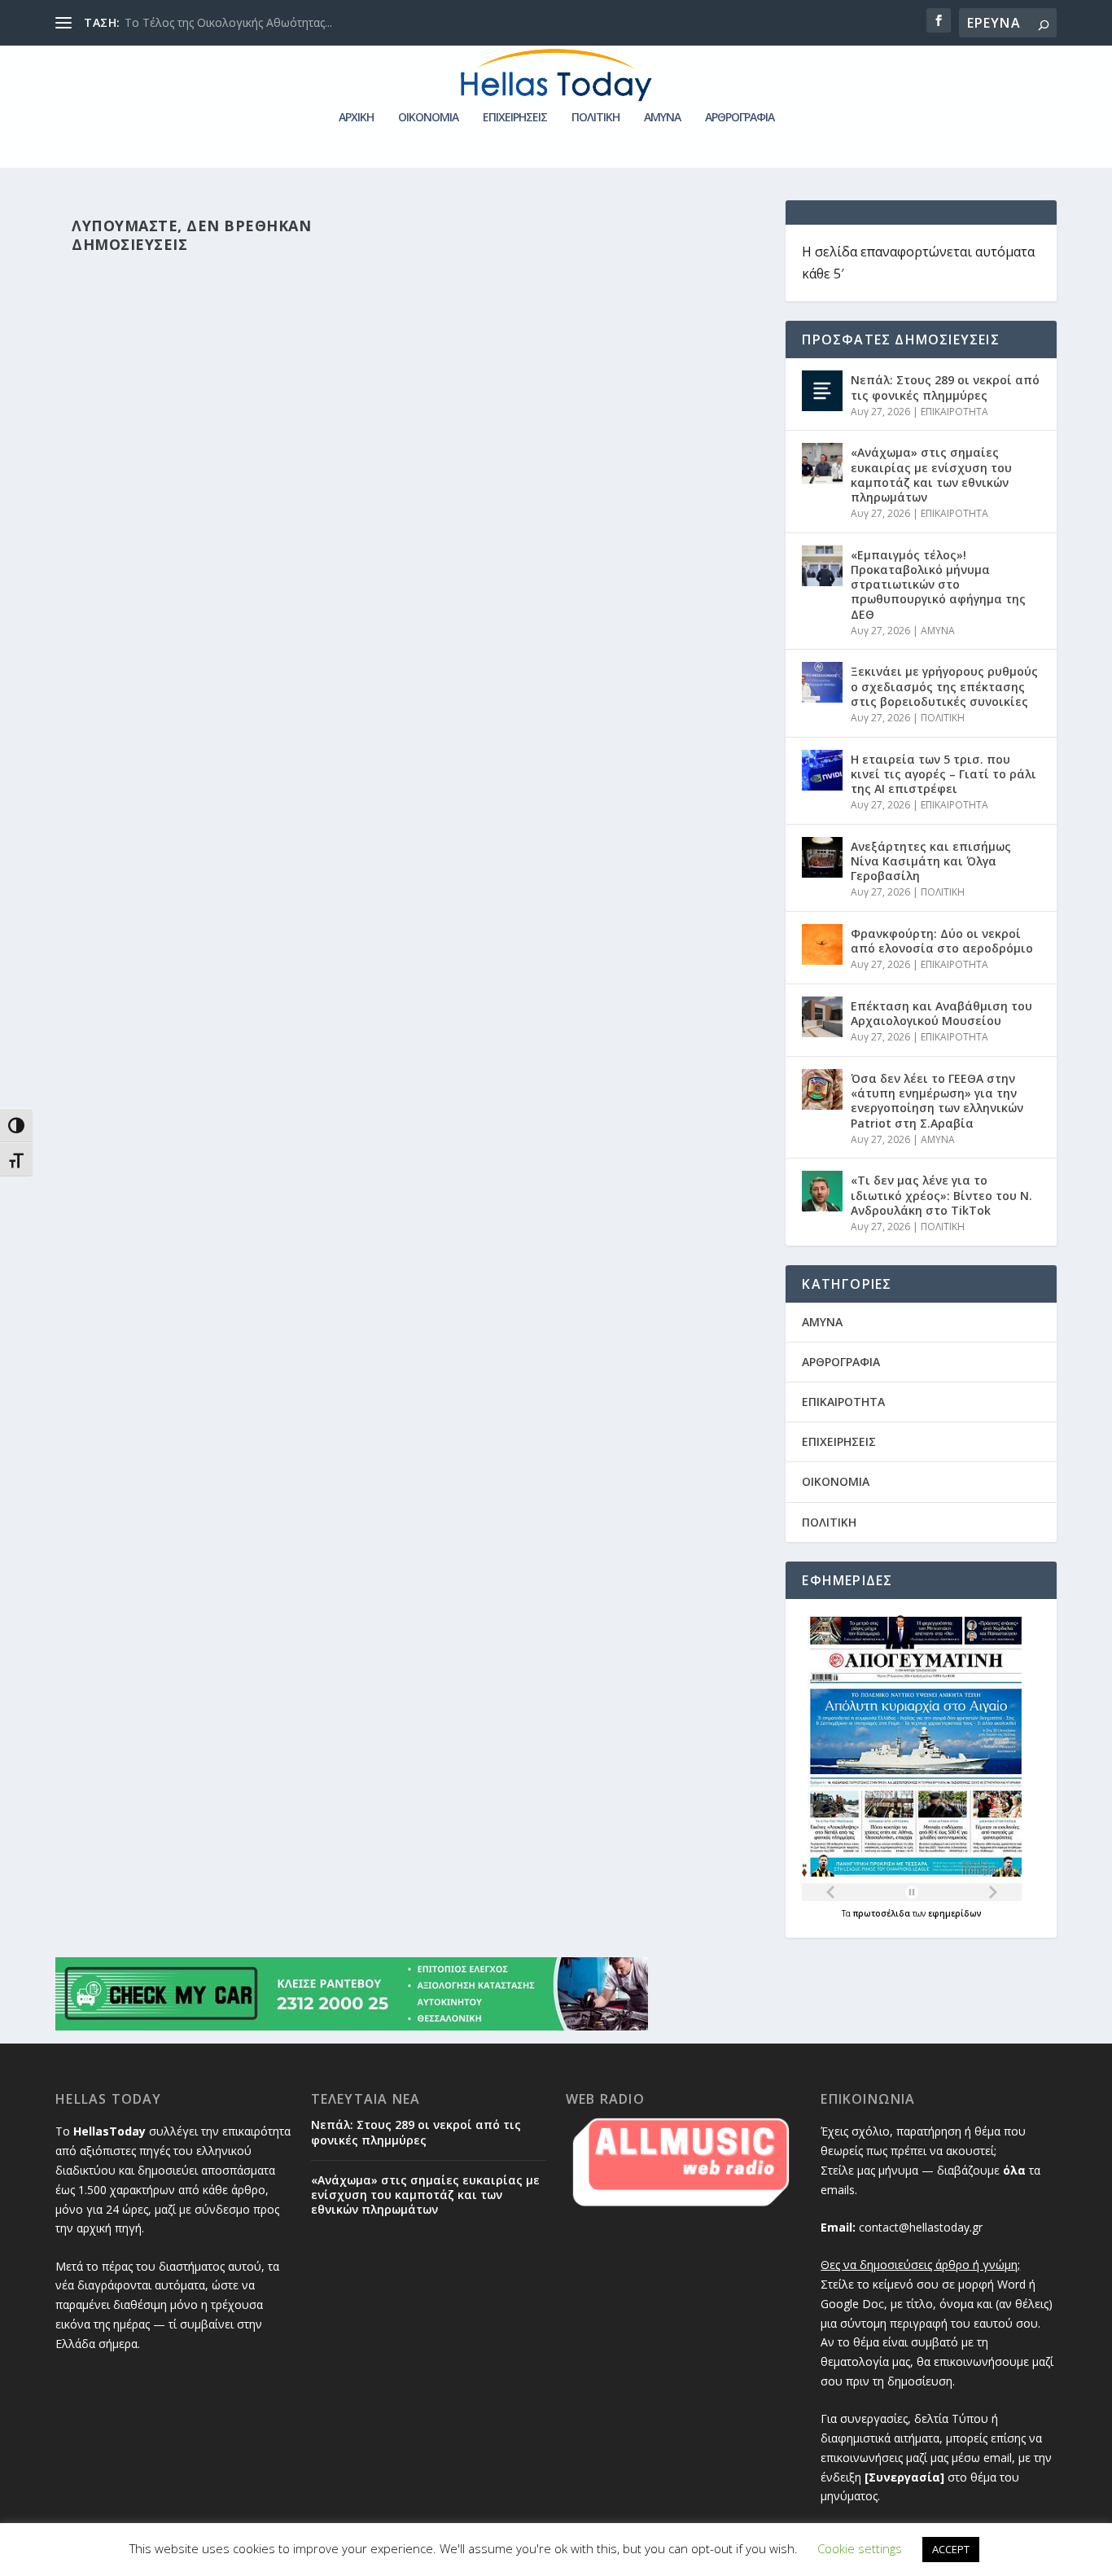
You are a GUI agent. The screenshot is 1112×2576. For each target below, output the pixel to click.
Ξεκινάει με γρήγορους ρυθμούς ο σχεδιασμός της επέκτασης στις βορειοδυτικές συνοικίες (944, 686)
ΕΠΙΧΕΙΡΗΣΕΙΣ (515, 118)
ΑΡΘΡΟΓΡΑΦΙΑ (740, 118)
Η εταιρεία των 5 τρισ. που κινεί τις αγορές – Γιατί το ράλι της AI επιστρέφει (943, 774)
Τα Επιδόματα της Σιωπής (192, 22)
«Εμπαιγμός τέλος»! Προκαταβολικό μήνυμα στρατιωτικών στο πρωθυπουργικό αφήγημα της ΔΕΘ (938, 585)
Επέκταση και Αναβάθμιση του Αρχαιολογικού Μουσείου (941, 1013)
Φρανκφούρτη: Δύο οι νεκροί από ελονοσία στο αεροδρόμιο (942, 941)
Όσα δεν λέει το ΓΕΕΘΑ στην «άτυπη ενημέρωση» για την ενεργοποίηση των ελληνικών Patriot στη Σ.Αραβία (937, 1101)
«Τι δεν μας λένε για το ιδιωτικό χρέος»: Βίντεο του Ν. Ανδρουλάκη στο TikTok (941, 1195)
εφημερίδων (955, 1913)
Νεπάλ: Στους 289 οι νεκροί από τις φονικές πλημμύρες (945, 387)
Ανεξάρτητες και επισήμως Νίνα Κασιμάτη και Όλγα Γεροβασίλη (931, 861)
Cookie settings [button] (860, 2548)
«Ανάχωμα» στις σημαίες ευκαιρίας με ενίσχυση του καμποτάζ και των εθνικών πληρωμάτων (931, 475)
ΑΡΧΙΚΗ (356, 118)
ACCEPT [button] (951, 2549)
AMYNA (662, 118)
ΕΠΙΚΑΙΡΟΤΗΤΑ (954, 412)
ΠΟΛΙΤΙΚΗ (595, 118)
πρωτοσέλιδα (883, 1913)
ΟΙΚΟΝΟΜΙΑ (428, 118)
